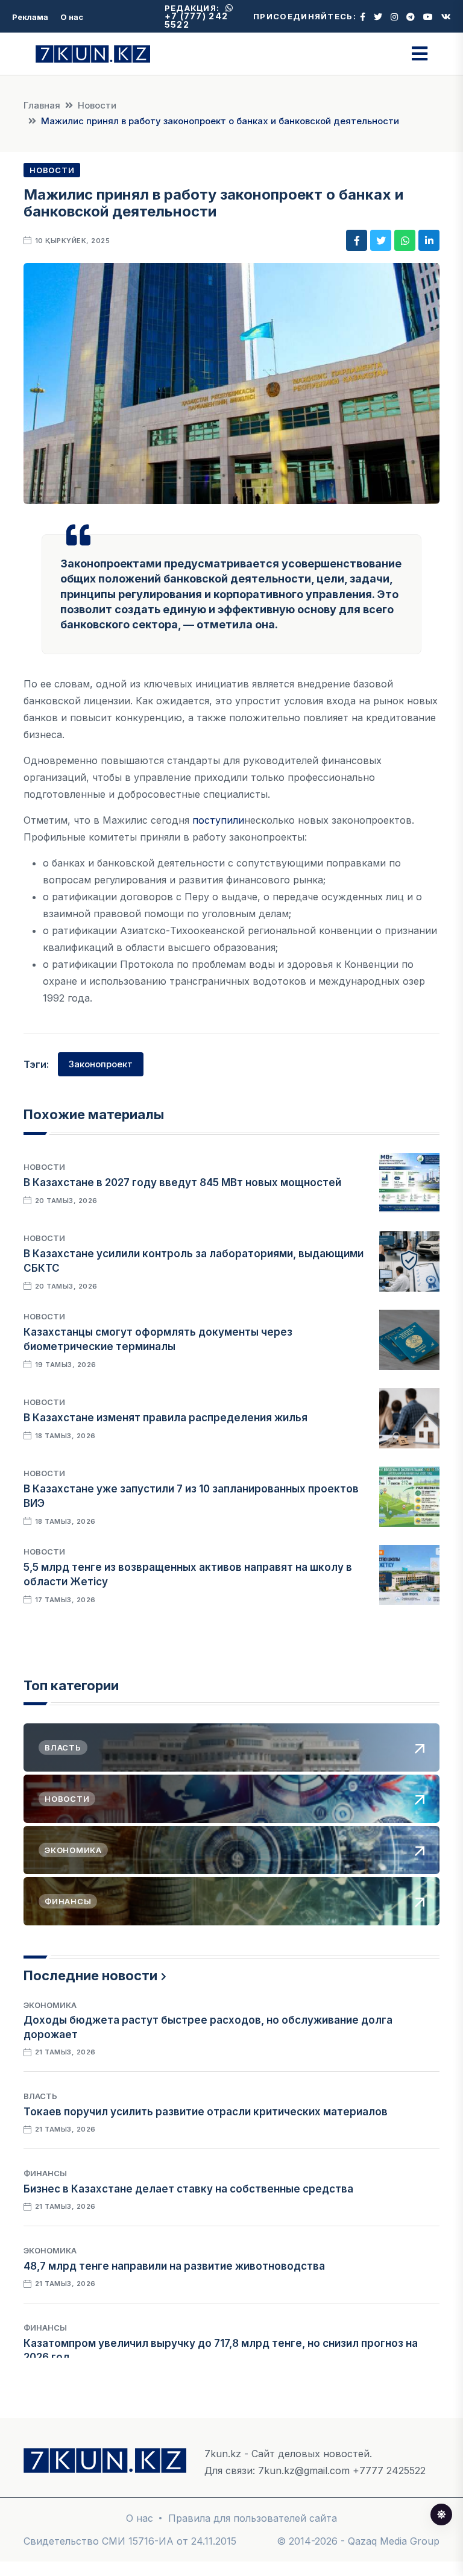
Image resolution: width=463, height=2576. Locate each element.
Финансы (45, 2173)
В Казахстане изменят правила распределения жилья (165, 1418)
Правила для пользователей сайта (253, 2518)
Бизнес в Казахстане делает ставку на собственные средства (188, 2189)
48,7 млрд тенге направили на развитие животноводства (174, 2266)
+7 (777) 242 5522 (197, 20)
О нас (72, 17)
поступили (218, 820)
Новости (97, 105)
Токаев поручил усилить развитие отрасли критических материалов (206, 2112)
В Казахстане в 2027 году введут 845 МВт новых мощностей (182, 1182)
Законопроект (101, 1064)
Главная (42, 105)
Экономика (50, 2005)
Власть (40, 2096)
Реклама (30, 17)
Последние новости (90, 1975)
